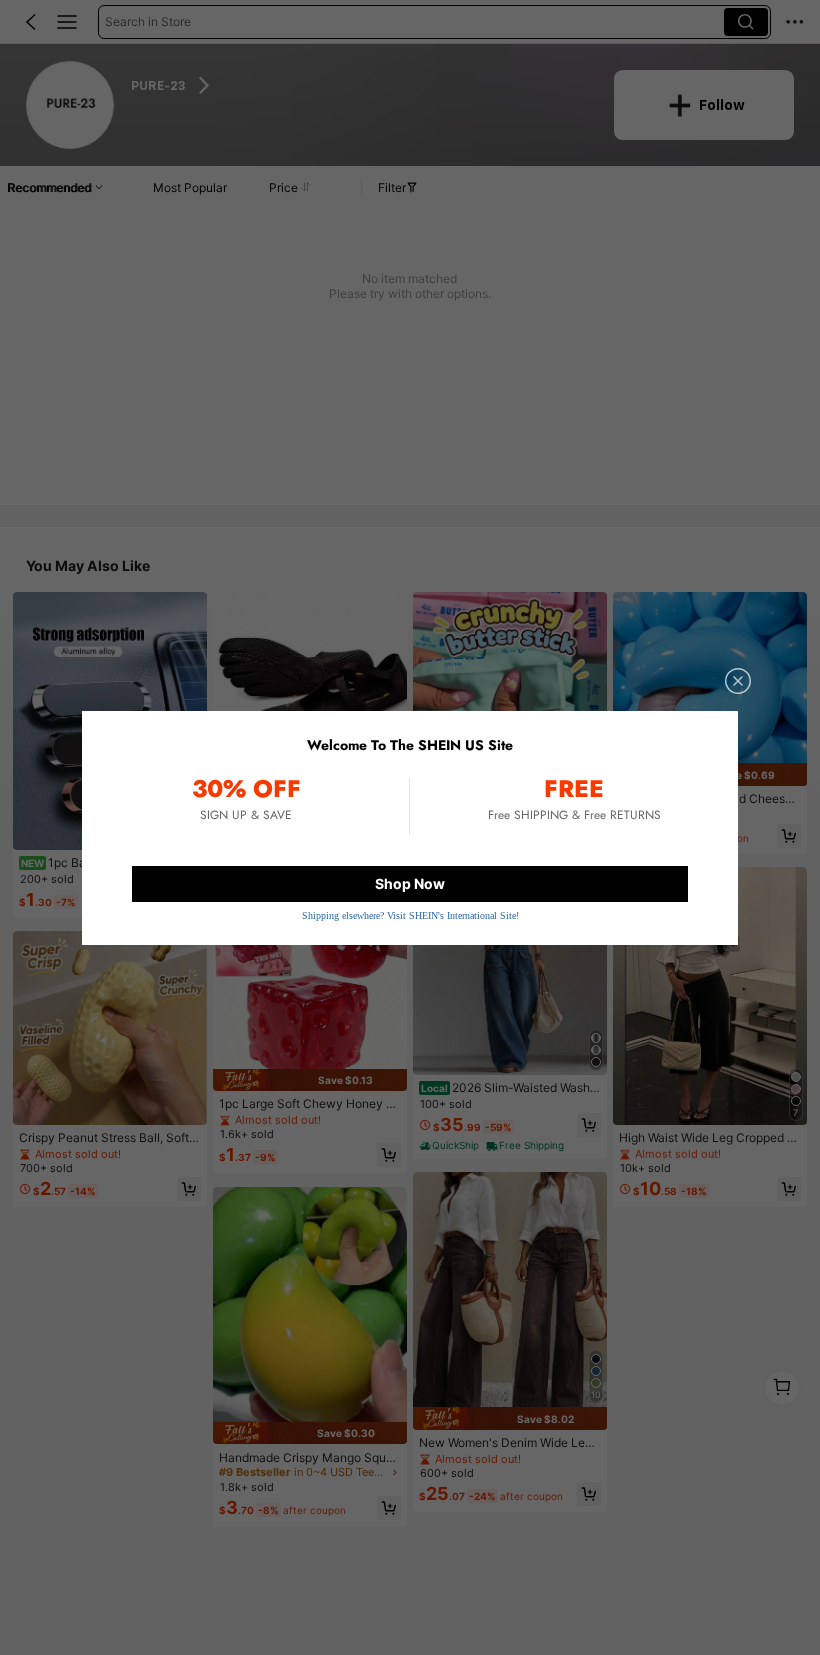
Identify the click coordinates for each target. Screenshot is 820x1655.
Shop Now (410, 883)
